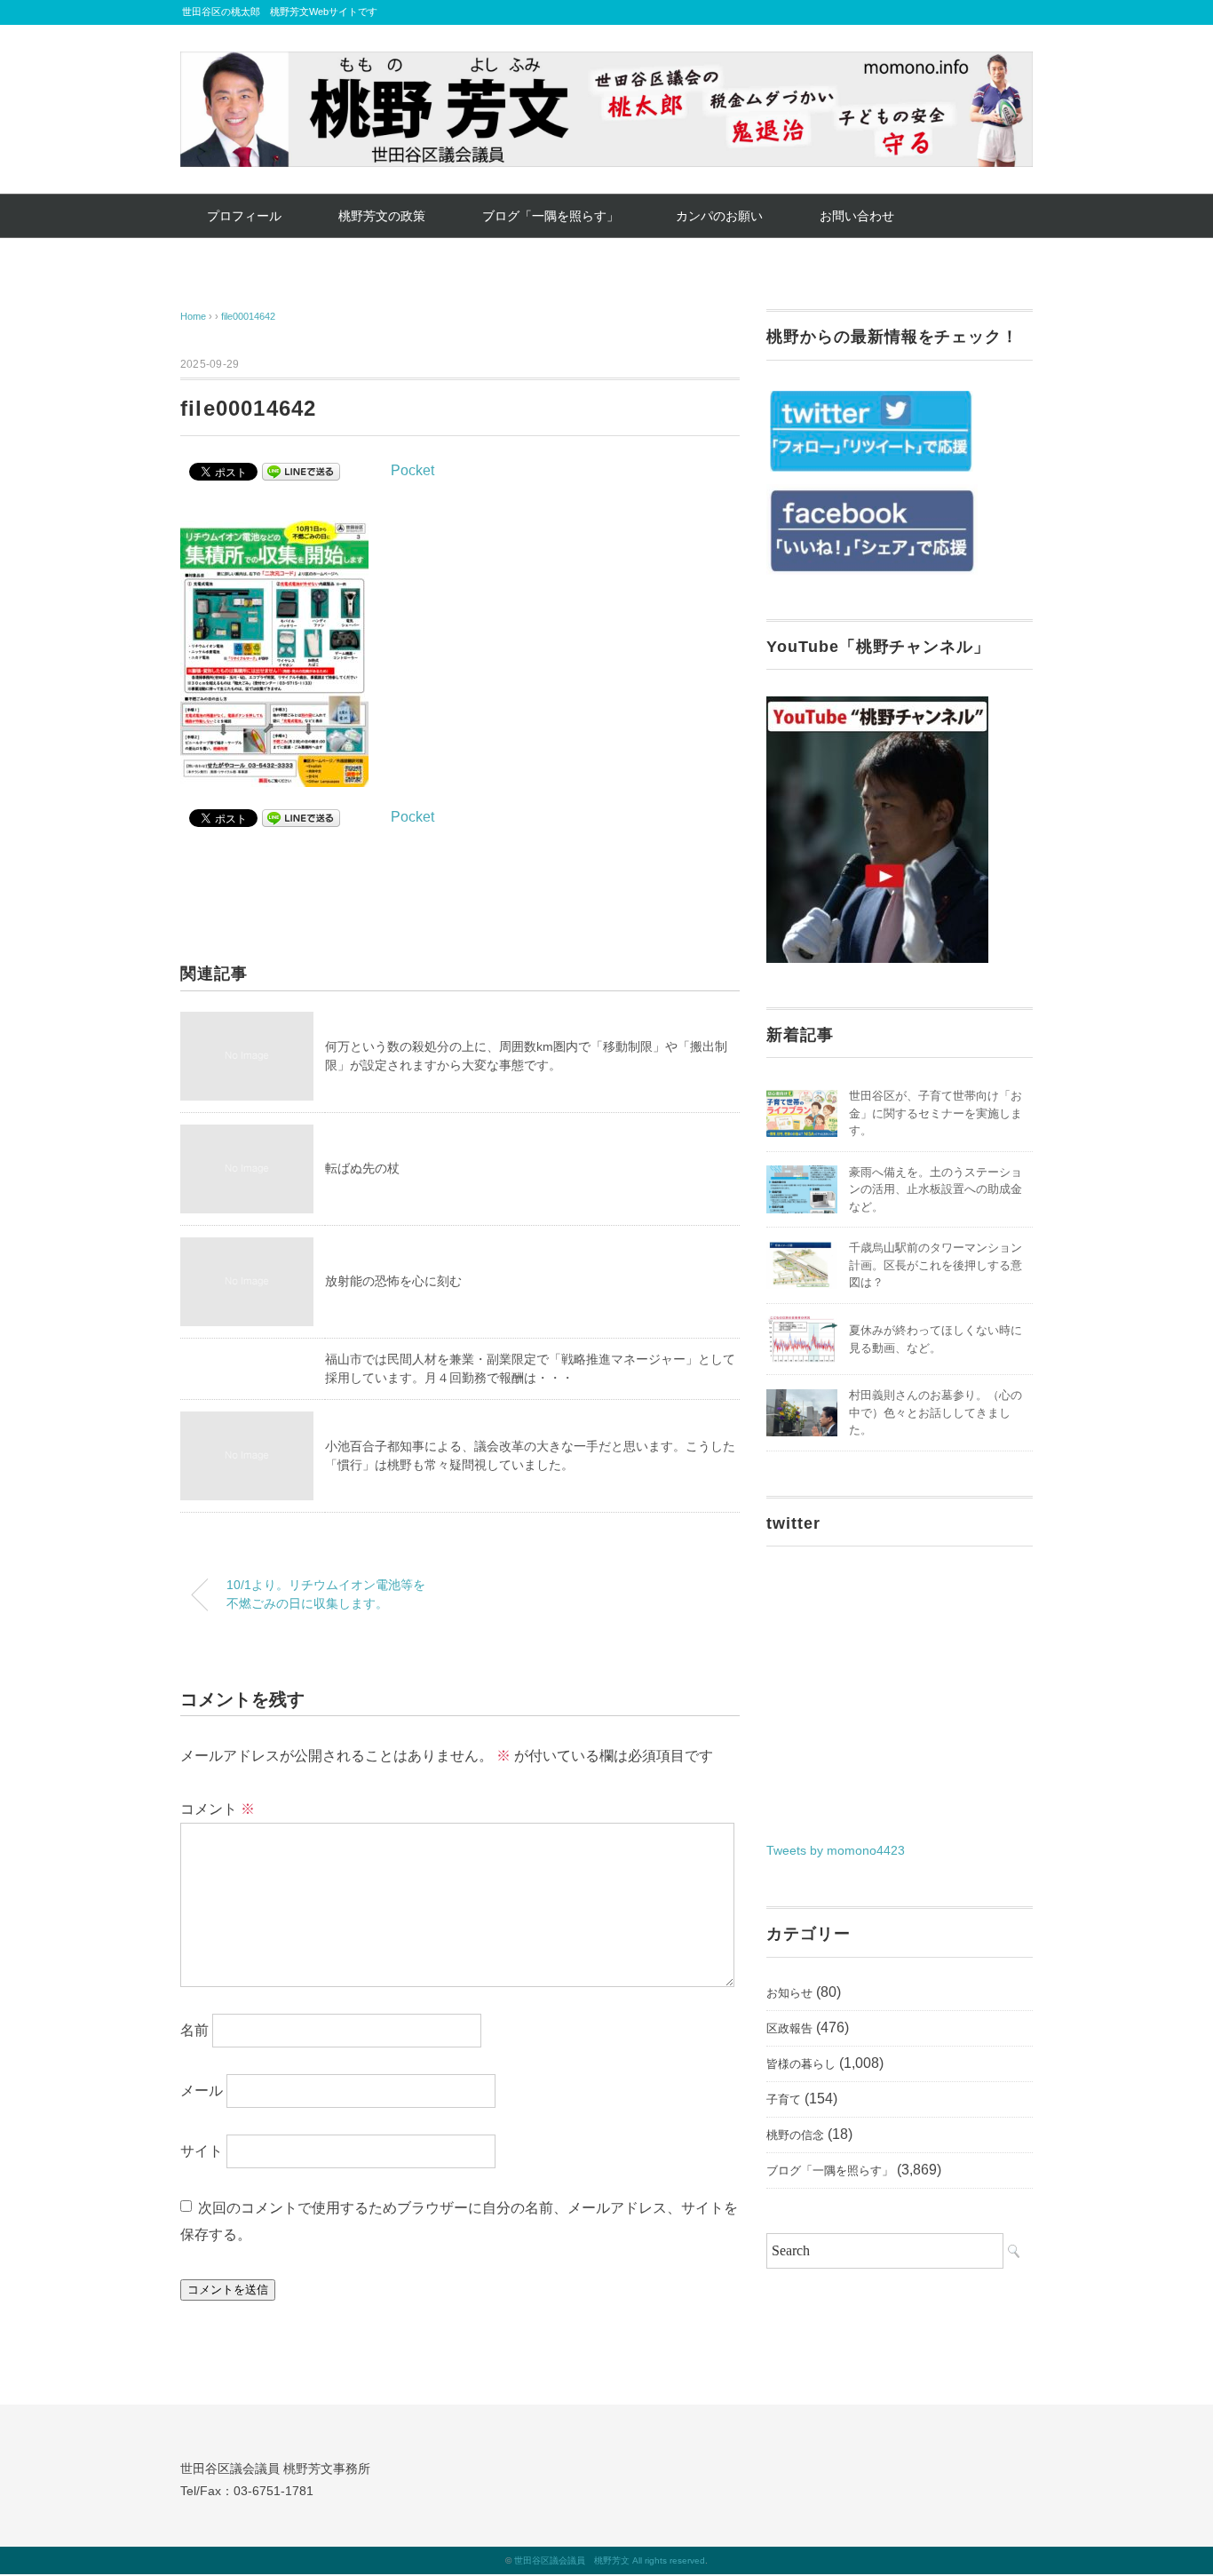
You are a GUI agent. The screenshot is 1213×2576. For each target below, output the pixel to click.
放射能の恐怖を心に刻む (393, 1281)
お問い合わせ (857, 216)
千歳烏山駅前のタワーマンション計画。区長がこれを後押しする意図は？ (936, 1265)
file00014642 (248, 316)
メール (202, 2091)
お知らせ (789, 1993)
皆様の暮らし (801, 2064)
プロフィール (244, 216)
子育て (784, 2099)
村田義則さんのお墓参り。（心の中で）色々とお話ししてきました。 (936, 1412)
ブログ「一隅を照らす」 (551, 216)
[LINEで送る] (301, 470)
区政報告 (789, 2028)
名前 (194, 2030)
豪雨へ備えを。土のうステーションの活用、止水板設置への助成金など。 (936, 1189)
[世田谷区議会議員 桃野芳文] (606, 64)
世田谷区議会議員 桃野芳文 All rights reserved (610, 2560)
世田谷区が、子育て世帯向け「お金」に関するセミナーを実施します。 (936, 1113)
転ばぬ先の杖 (362, 1168)
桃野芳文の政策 (382, 216)
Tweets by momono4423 (836, 1850)
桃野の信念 (795, 2135)
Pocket (412, 470)
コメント (218, 1809)
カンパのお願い (719, 216)
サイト (202, 2151)
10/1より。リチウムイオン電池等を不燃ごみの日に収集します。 (326, 1594)
